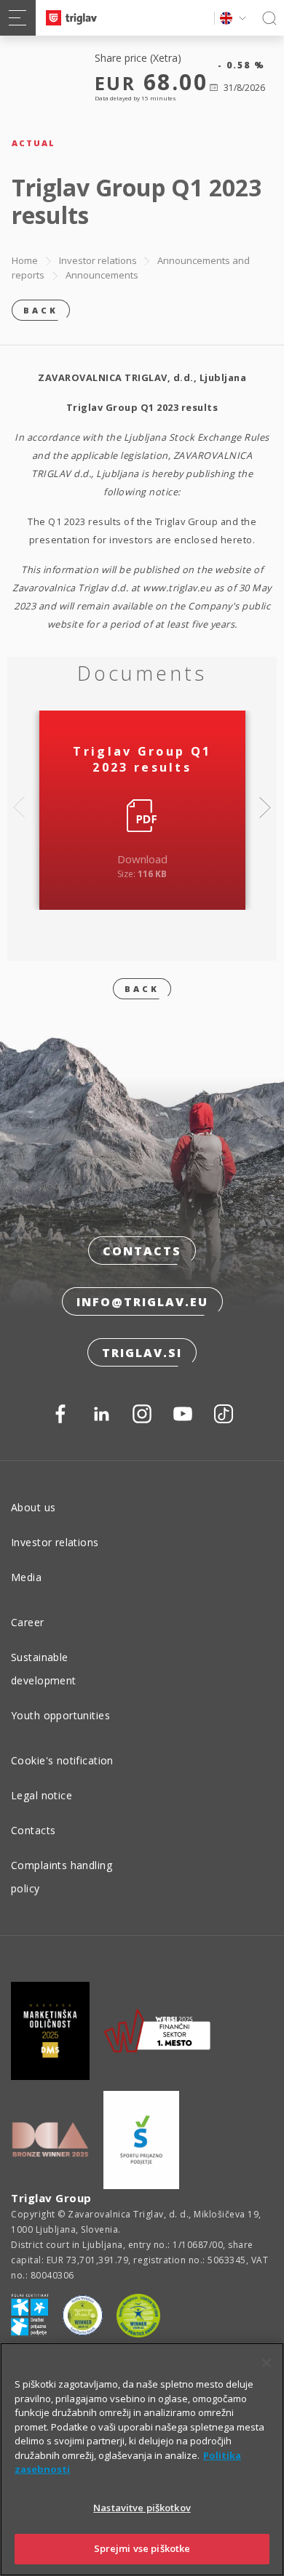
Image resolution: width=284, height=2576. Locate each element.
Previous (19, 807)
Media (26, 1577)
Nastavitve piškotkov (142, 2508)
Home (25, 260)
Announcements (102, 275)
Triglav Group (51, 2198)
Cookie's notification (62, 1760)
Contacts (142, 1251)
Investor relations (98, 260)
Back (41, 310)
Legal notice (42, 1795)
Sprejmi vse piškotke (142, 2548)
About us (33, 1507)
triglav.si (142, 1353)
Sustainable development (44, 1669)
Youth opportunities (60, 1715)
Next (265, 807)
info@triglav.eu (142, 1302)
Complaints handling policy (62, 1877)
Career (28, 1622)
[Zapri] (267, 2363)
